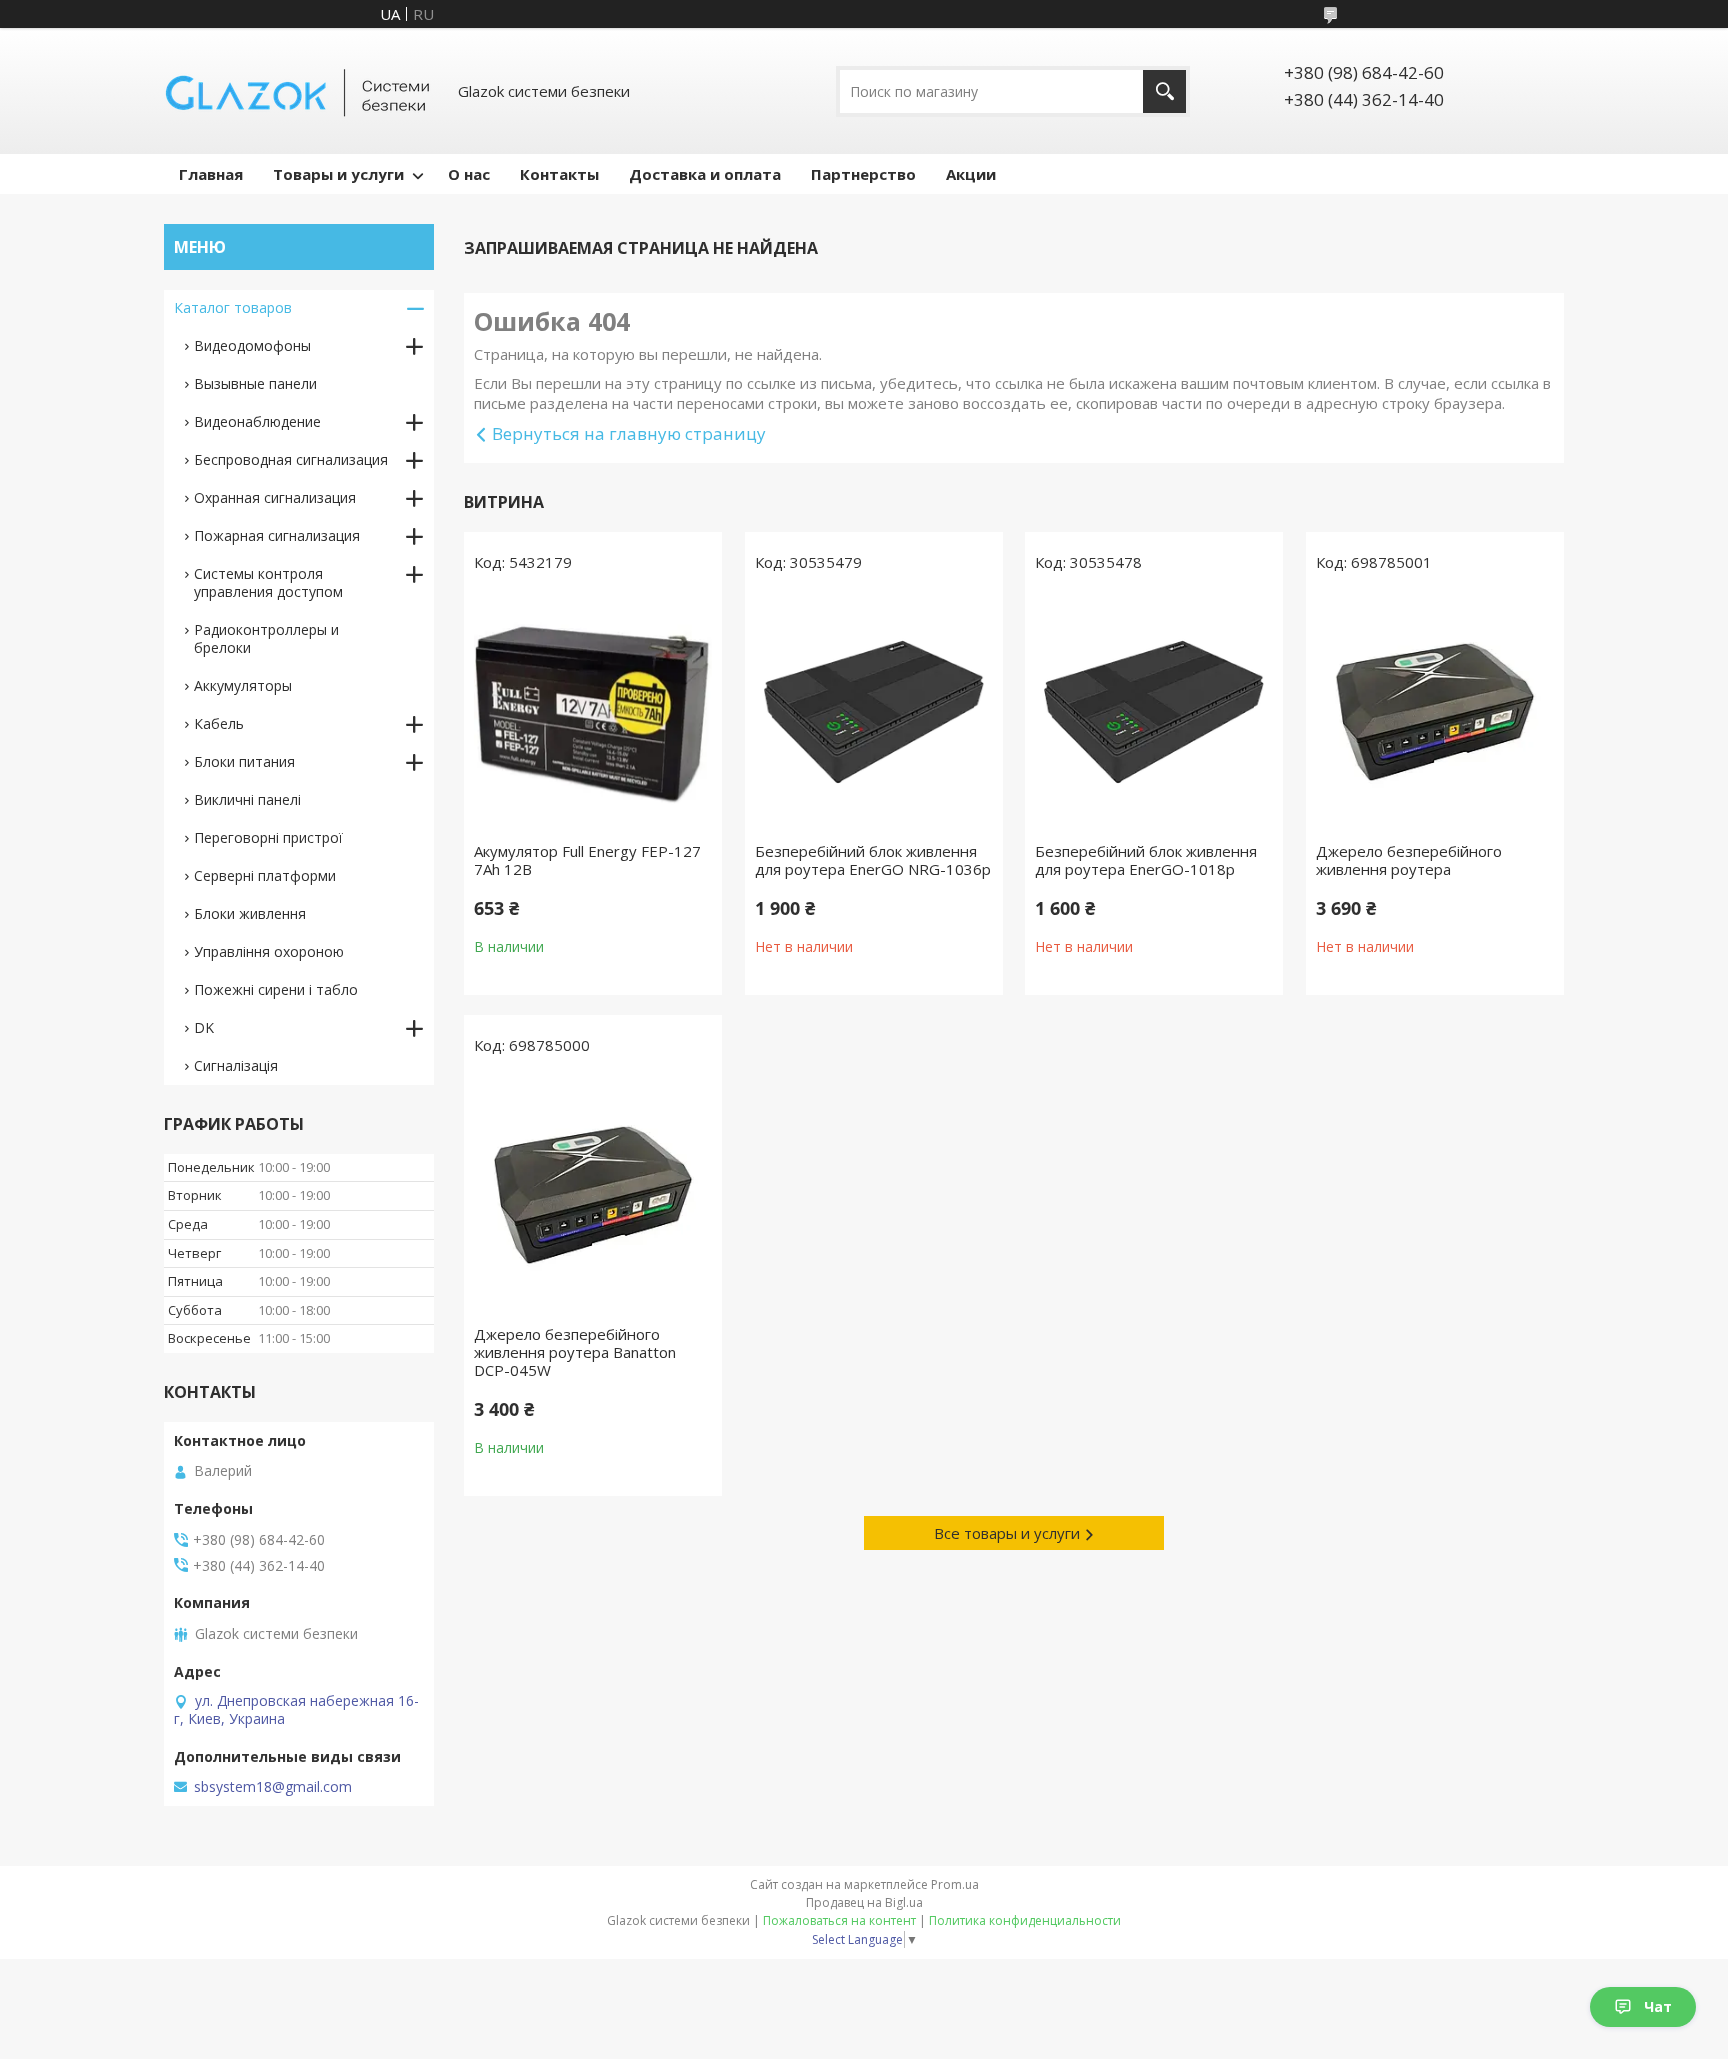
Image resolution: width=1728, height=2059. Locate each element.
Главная (211, 174)
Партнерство (863, 174)
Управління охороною (269, 951)
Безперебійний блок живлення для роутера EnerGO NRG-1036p (873, 860)
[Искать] (1164, 91)
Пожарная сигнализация (277, 535)
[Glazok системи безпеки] (299, 91)
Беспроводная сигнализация (291, 459)
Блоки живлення (250, 913)
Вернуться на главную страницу (629, 433)
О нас (469, 174)
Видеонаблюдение (257, 421)
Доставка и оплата (705, 174)
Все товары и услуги (1007, 1533)
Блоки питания (244, 761)
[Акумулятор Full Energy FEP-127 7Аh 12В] (593, 712)
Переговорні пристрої (268, 837)
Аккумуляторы (243, 685)
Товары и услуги (338, 174)
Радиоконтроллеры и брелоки (266, 638)
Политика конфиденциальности (1025, 1920)
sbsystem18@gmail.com (273, 1787)
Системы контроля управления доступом (268, 582)
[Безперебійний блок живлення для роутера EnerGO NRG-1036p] (874, 712)
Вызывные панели (255, 383)
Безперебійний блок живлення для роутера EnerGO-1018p (1146, 860)
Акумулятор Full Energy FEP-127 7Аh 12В (587, 860)
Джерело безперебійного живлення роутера (1409, 860)
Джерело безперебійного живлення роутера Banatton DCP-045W (575, 1352)
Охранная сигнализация (275, 497)
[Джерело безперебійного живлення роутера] (1435, 712)
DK (204, 1027)
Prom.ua (955, 1884)
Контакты (559, 174)
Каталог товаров (233, 307)
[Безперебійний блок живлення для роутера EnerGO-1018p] (1154, 712)
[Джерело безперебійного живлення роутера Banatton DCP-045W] (593, 1195)
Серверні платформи (265, 875)
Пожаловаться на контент (839, 1920)
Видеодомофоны (252, 345)
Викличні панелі (247, 799)
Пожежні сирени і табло (276, 989)
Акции (971, 174)
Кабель (219, 723)
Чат (1658, 2006)
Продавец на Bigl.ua (864, 1902)
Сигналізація (236, 1065)
